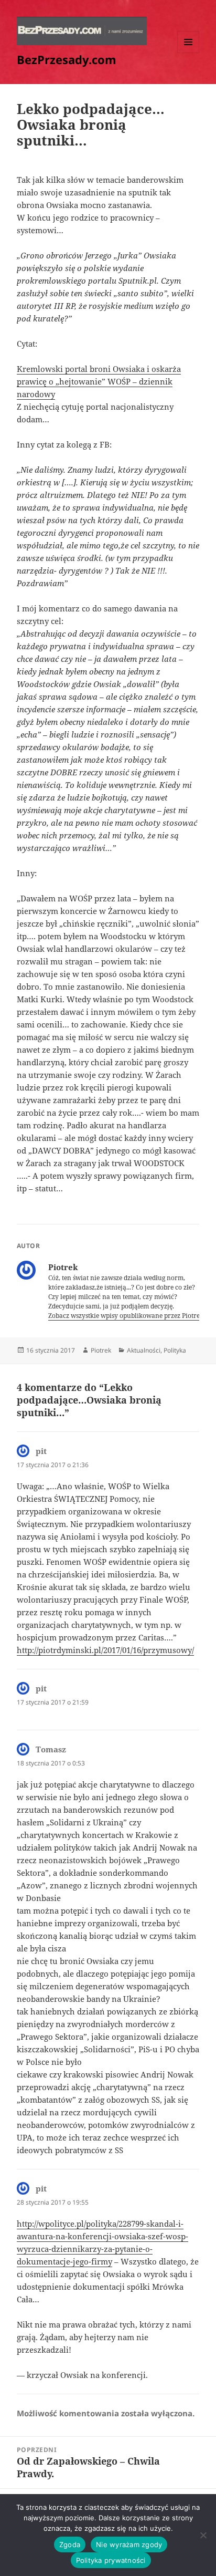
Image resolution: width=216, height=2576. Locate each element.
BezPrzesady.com (67, 59)
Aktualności (144, 1350)
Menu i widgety (188, 53)
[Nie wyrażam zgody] (203, 2535)
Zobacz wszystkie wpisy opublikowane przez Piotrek (127, 1316)
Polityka (175, 1350)
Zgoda (70, 2544)
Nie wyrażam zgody (129, 2544)
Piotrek (101, 1350)
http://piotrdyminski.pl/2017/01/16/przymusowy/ (105, 1650)
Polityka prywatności (111, 2560)
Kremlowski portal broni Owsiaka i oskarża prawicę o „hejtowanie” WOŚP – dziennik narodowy (99, 381)
